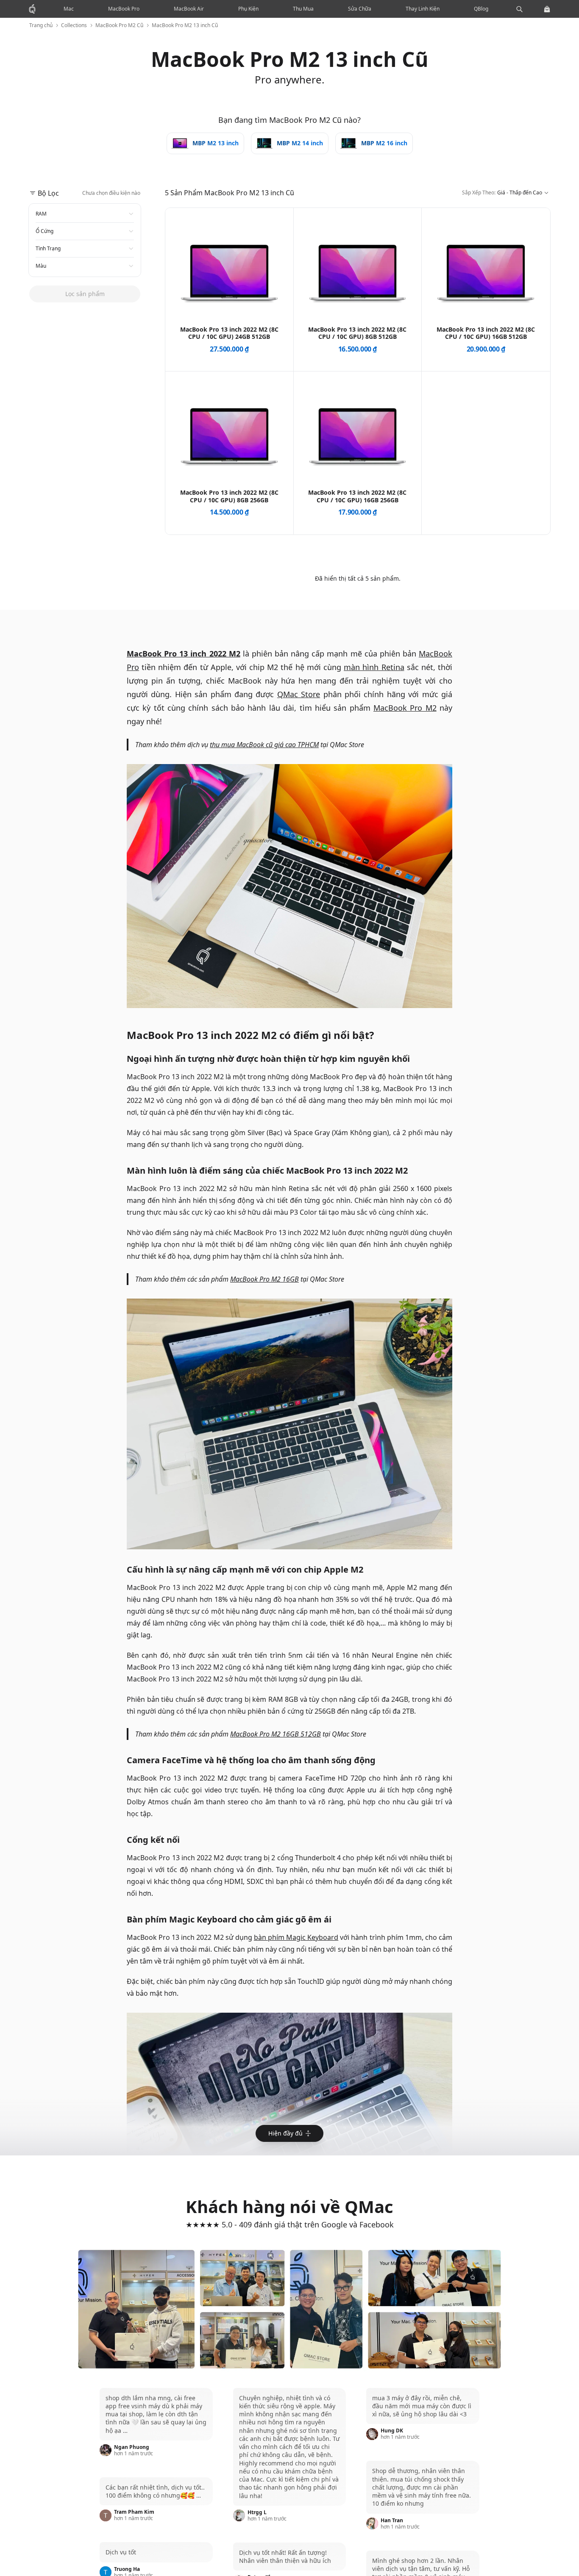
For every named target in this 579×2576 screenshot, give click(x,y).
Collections (74, 25)
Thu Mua (303, 9)
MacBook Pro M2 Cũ (119, 25)
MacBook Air (189, 9)
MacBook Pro (124, 9)
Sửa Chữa (360, 9)
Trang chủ (41, 25)
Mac (69, 9)
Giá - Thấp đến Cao (502, 198)
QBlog (481, 9)
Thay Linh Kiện (423, 9)
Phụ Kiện (248, 9)
